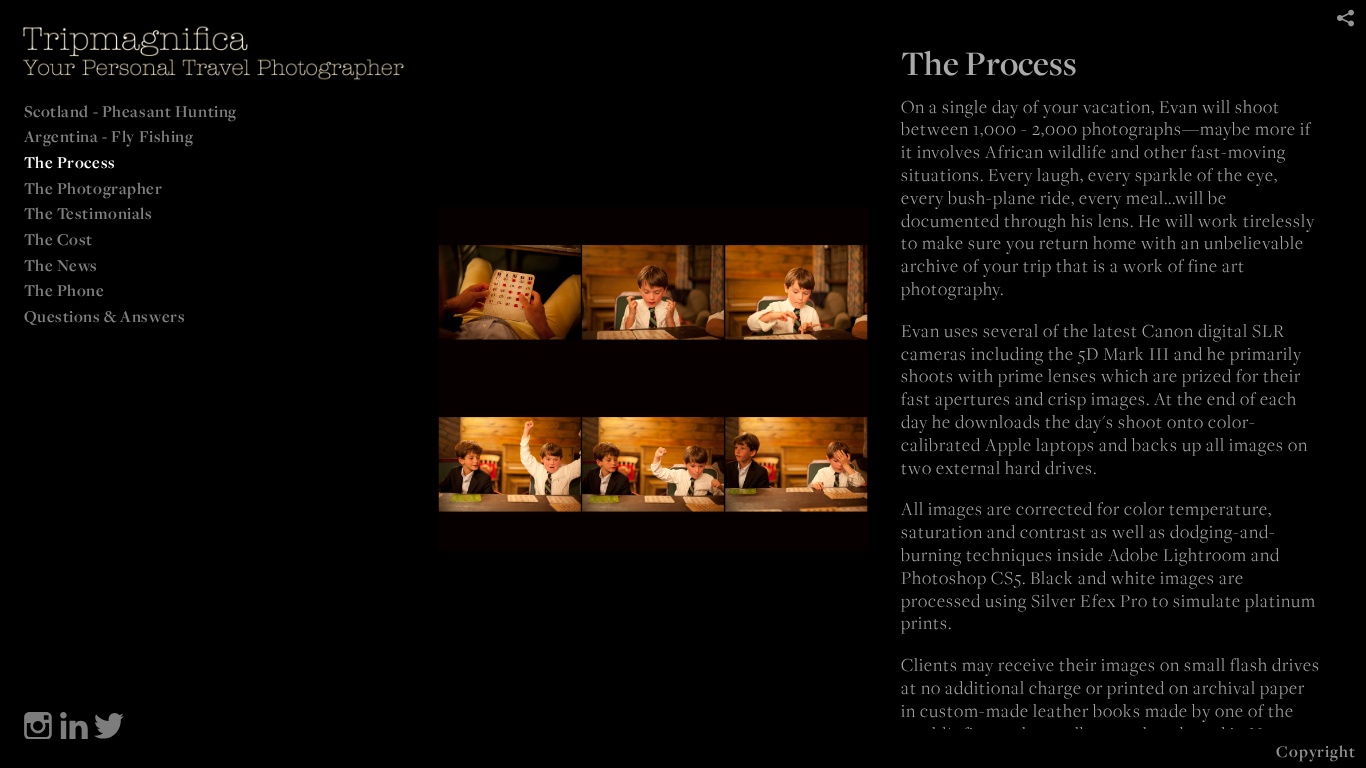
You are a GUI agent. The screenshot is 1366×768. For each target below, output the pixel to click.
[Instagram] (38, 726)
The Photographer (93, 188)
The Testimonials (88, 213)
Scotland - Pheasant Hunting (130, 111)
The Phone (64, 290)
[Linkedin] (74, 726)
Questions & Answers (105, 316)
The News (61, 265)
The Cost (59, 239)
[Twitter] (109, 726)
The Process (70, 162)
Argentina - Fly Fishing (109, 136)
